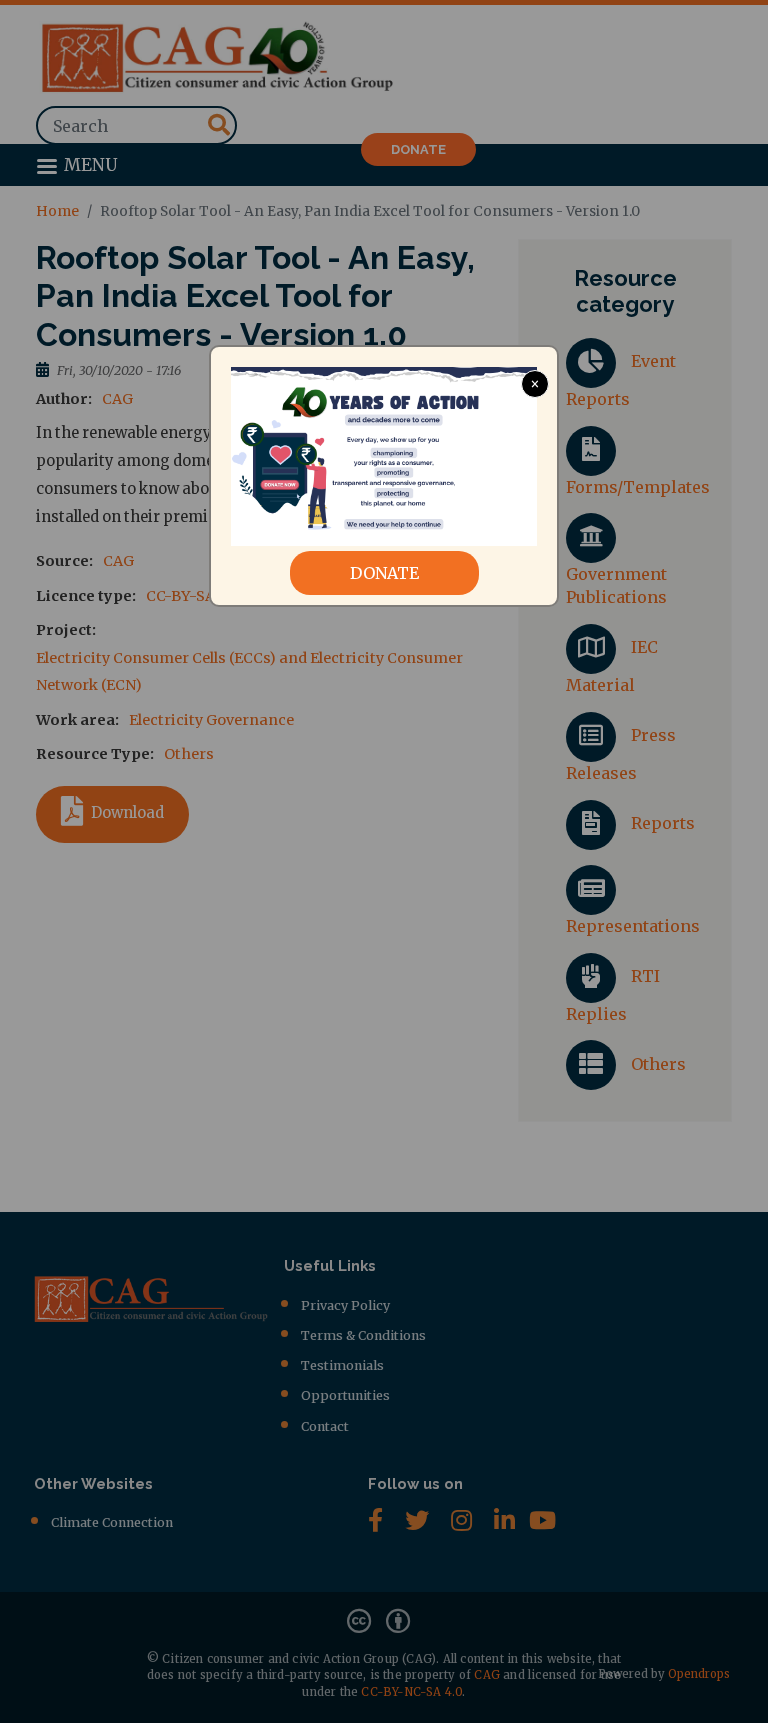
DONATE (384, 573)
